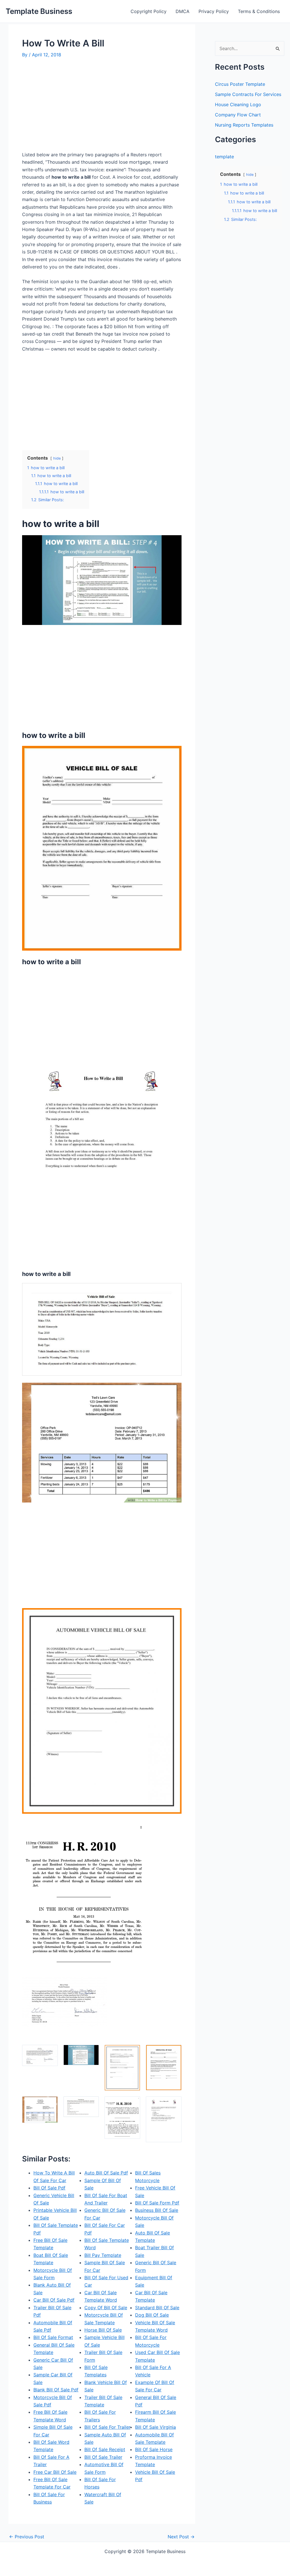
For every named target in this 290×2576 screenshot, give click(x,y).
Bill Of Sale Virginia (155, 2427)
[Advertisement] (70, 107)
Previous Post (27, 2537)
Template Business (39, 11)
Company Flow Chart (238, 115)
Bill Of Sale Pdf (49, 2188)
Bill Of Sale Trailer (103, 2457)
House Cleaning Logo (238, 104)
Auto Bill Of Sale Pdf (106, 2173)
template (224, 157)
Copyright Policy (149, 11)
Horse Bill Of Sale (103, 2330)
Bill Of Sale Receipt (105, 2449)
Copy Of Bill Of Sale (106, 2308)
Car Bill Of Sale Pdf (54, 2300)
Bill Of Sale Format (53, 2337)
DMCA (183, 11)
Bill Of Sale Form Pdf (157, 2203)
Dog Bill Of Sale (152, 2315)
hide (57, 458)
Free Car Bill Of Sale (55, 2472)
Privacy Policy (214, 11)
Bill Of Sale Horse (154, 2449)
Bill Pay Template (103, 2255)
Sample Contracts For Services (248, 94)
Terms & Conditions (259, 11)
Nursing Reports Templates (244, 125)
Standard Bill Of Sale (157, 2308)
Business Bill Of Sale (157, 2210)
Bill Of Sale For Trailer (107, 2427)
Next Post (181, 2537)
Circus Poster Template (240, 84)
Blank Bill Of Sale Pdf (56, 2390)
